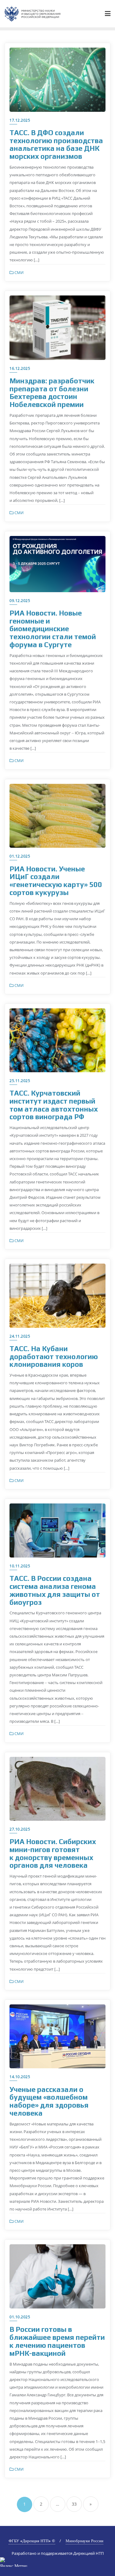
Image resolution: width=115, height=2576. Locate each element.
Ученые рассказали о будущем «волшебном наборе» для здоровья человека (49, 2101)
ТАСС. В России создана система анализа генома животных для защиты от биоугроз (55, 1590)
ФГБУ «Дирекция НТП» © (32, 2541)
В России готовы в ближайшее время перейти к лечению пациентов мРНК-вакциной (57, 2341)
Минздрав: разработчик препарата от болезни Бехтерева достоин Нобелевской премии (52, 393)
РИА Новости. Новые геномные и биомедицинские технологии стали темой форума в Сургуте (53, 629)
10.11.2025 (20, 1566)
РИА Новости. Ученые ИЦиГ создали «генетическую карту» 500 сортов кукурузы (56, 881)
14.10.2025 (20, 2077)
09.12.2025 (20, 601)
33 (74, 2504)
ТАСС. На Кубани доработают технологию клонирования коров (54, 1356)
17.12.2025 (20, 120)
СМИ (19, 272)
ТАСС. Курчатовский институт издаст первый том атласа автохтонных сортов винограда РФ (54, 1105)
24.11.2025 (20, 1336)
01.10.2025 (20, 2317)
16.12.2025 (20, 368)
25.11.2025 (20, 1081)
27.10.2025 (20, 1829)
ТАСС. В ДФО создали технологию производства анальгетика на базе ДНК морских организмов (56, 144)
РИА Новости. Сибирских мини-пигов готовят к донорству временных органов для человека (53, 1853)
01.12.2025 (20, 856)
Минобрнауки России (84, 2541)
